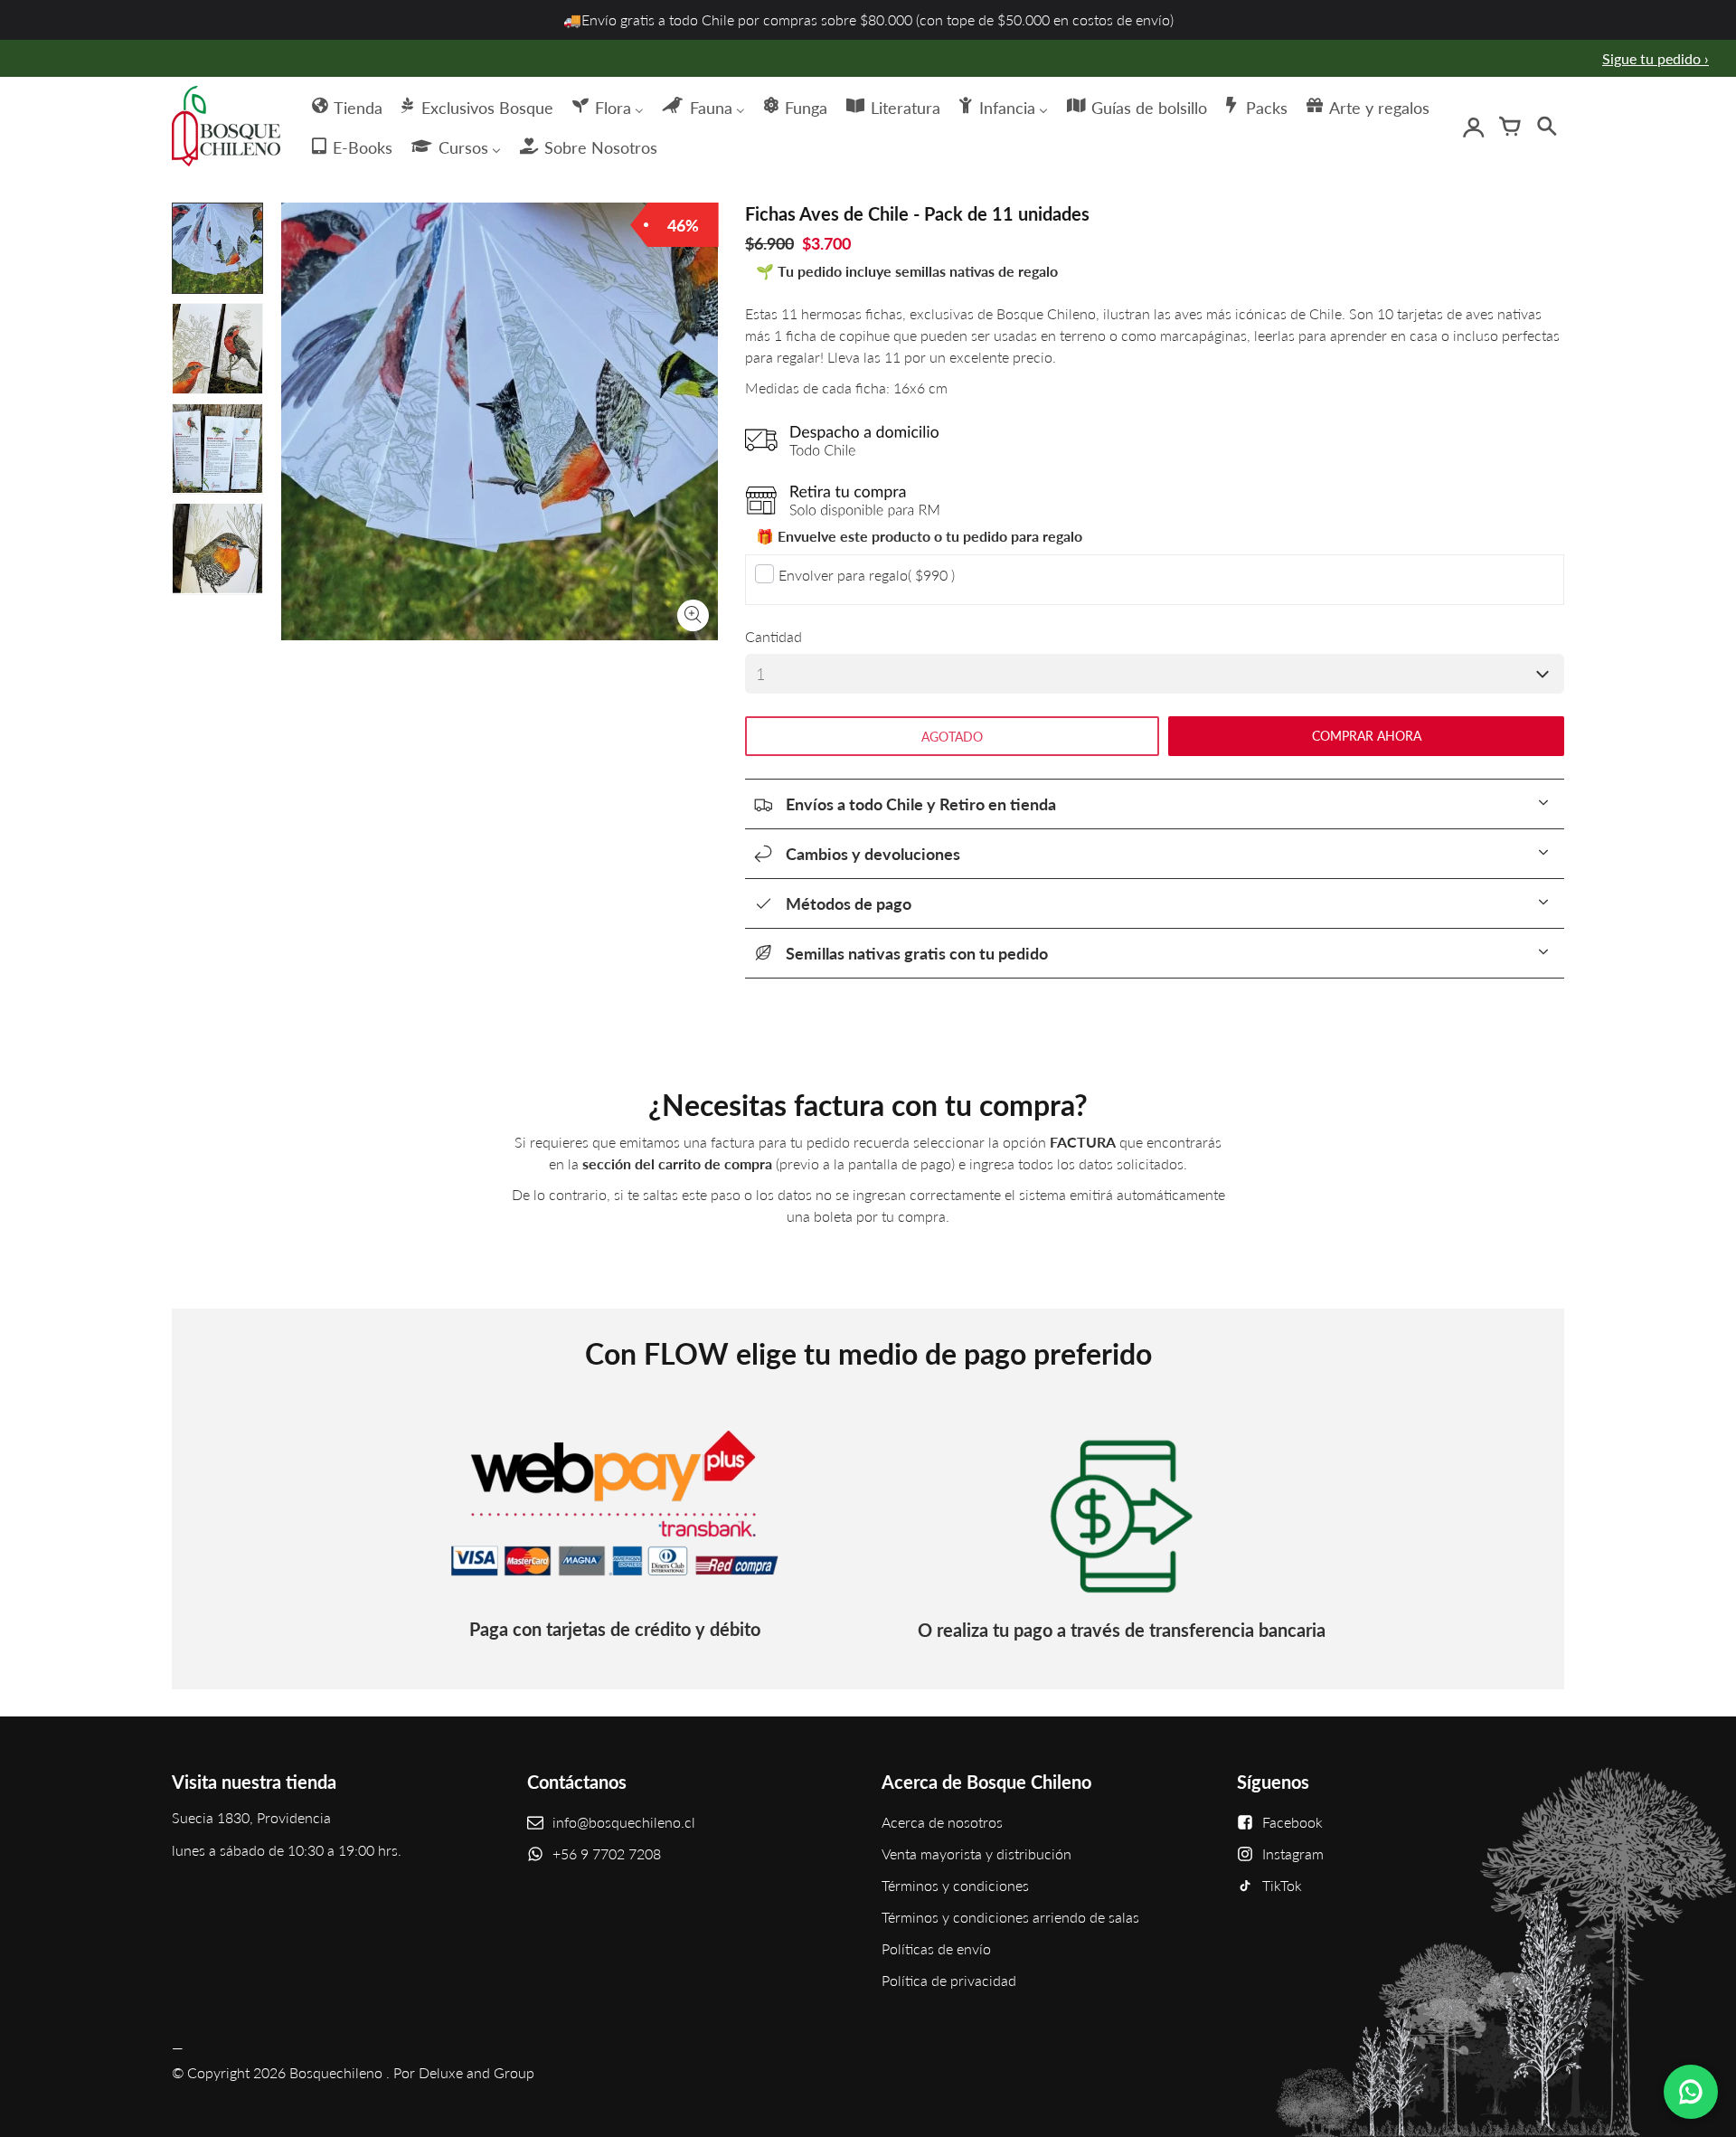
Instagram (1293, 1853)
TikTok (1282, 1885)
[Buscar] (1546, 127)
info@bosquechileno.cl (624, 1822)
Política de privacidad (949, 1980)
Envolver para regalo (867, 575)
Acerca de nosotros (942, 1822)
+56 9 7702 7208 (607, 1853)
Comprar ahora (1367, 736)
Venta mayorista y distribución (976, 1853)
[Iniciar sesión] (1474, 127)
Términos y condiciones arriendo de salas (1010, 1917)
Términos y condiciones (955, 1885)
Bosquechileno (336, 2072)
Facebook (1293, 1822)
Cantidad (774, 636)
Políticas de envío (936, 1948)
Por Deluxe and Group (464, 2072)
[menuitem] (346, 106)
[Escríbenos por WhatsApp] (1691, 2092)
